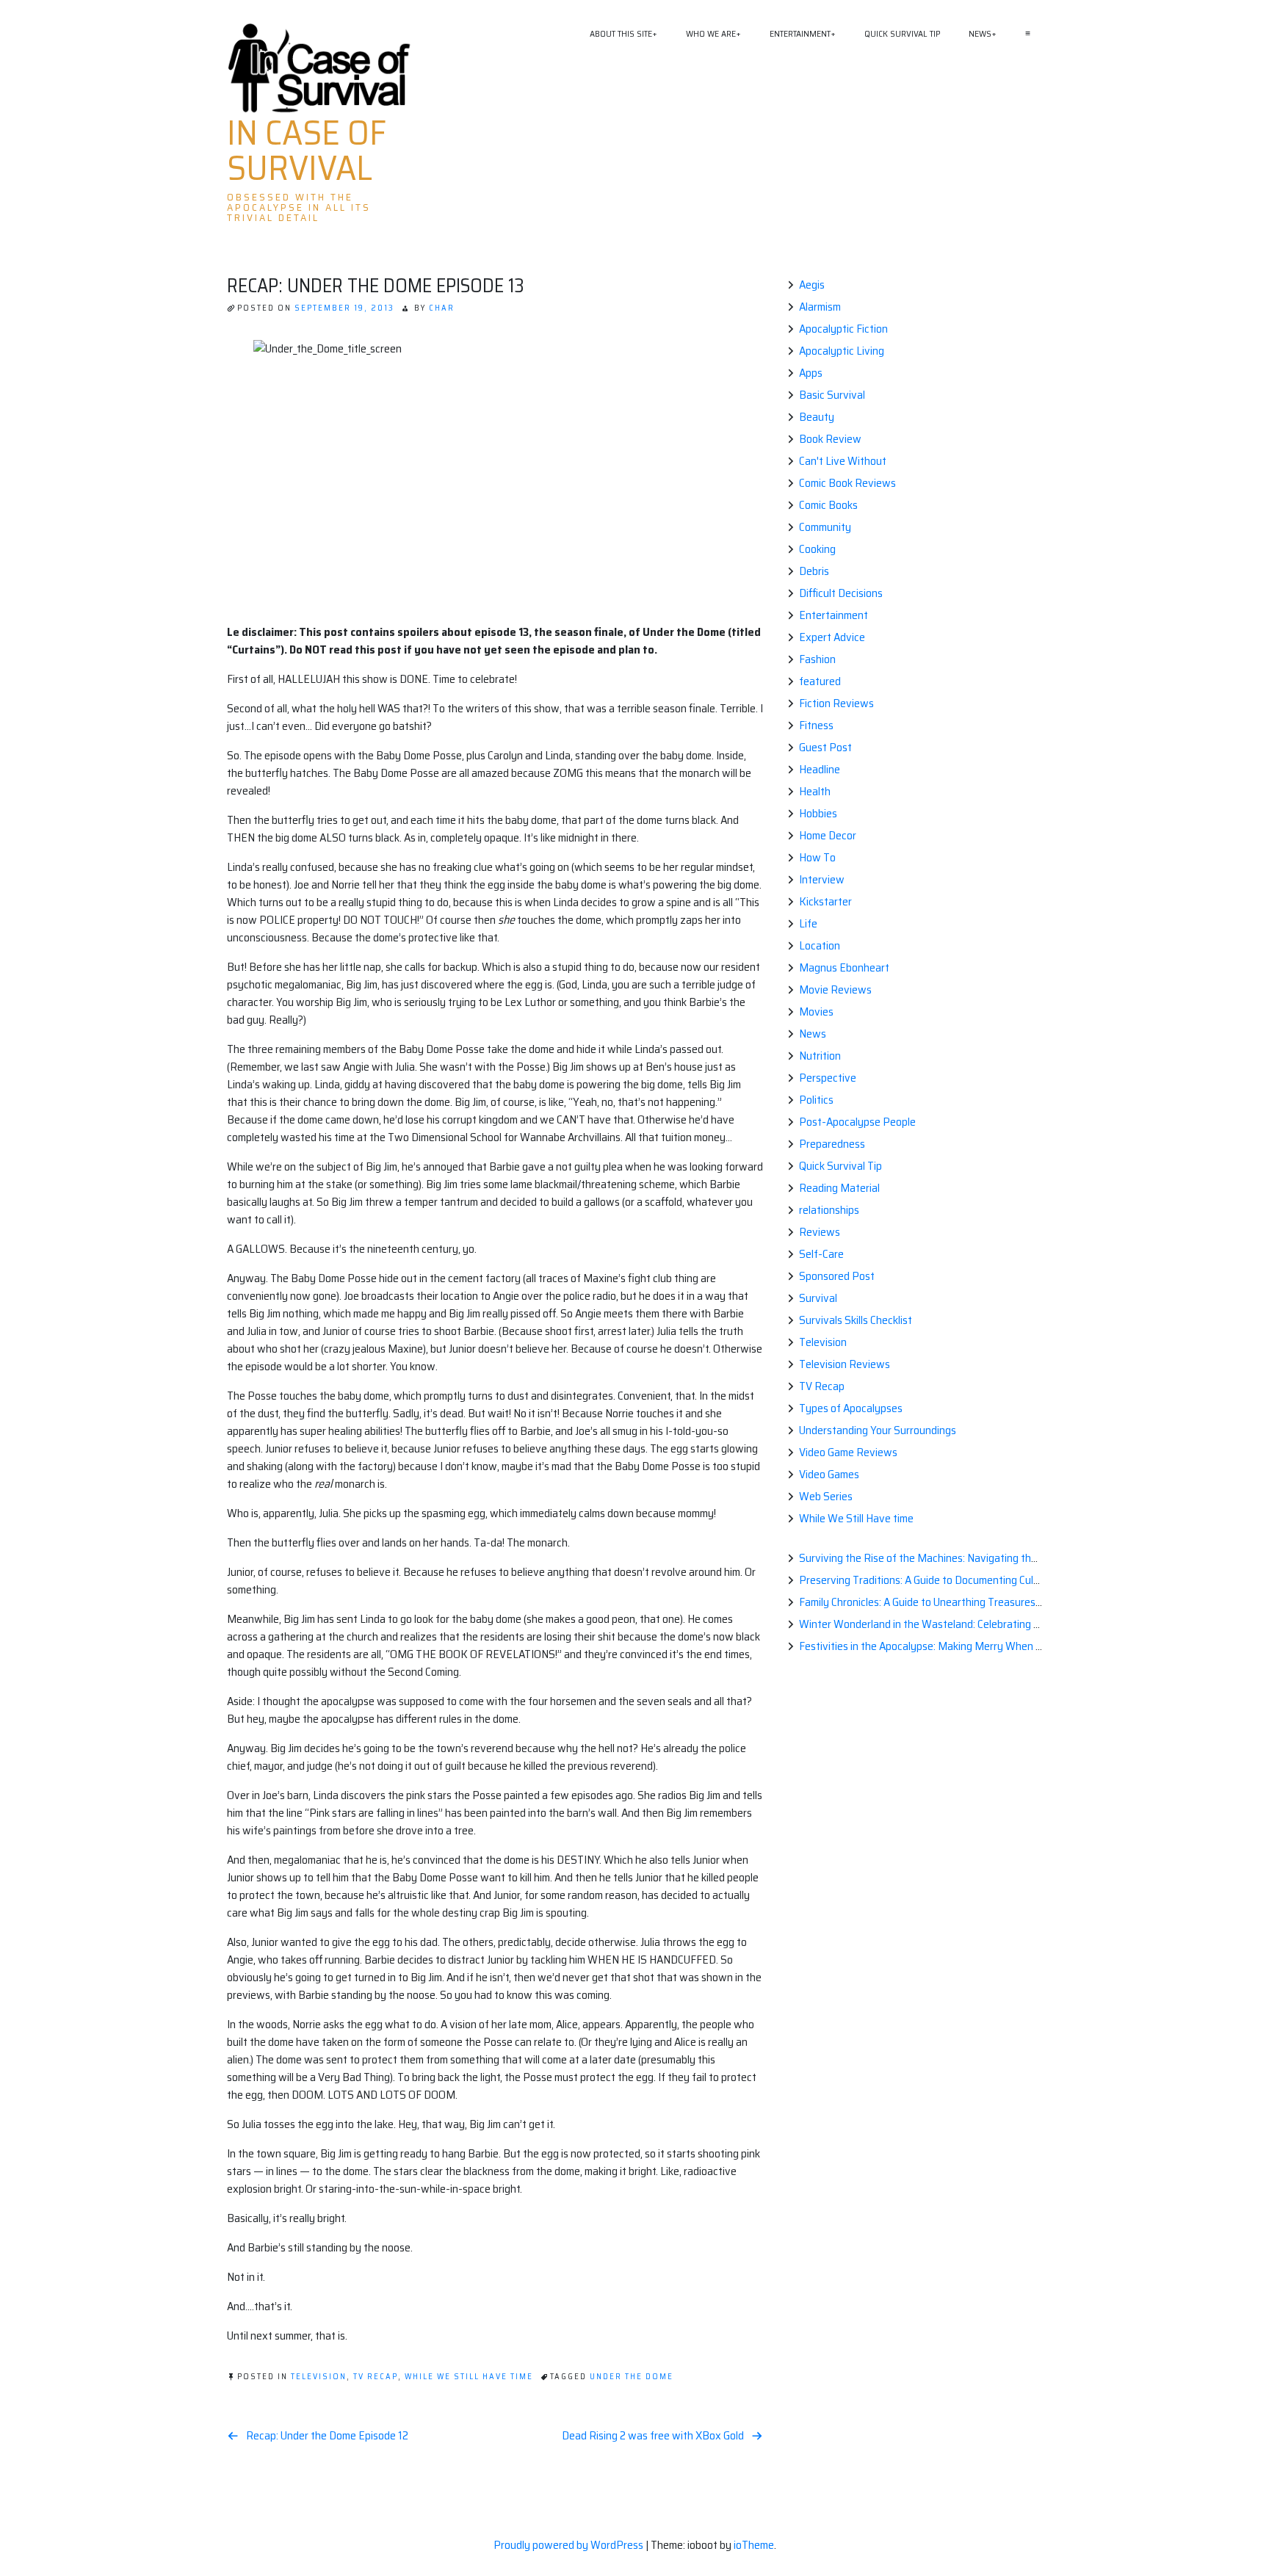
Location (820, 945)
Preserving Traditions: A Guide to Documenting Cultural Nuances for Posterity (980, 1580)
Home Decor (828, 835)
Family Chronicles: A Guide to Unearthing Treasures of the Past (945, 1602)
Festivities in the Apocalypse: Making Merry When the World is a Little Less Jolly (986, 1646)
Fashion (817, 659)
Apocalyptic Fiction (843, 329)
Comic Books (828, 505)
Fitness (816, 725)
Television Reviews (845, 1364)
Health (815, 791)
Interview (822, 879)
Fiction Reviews (836, 703)
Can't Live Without (843, 461)
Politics (816, 1100)
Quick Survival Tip (902, 33)
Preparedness (832, 1144)
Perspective (828, 1078)
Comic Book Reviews (847, 483)
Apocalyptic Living (842, 351)
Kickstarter (825, 901)
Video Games (829, 1474)
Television (319, 2377)
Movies (816, 1012)
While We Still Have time (469, 2377)
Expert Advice (832, 637)
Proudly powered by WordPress (570, 2545)
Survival (818, 1298)
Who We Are (711, 33)
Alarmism (820, 307)
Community (825, 527)
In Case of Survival (307, 151)
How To (817, 857)
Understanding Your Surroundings (878, 1430)
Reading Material (839, 1188)
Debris (814, 571)
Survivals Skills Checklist (856, 1320)
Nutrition (820, 1056)
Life (808, 923)
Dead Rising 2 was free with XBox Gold (653, 2436)
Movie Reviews (835, 989)
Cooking (817, 549)
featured (820, 681)
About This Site (621, 33)
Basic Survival (832, 395)
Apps (811, 373)
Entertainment (800, 33)
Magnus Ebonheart (844, 967)
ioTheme (754, 2545)
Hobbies (818, 813)
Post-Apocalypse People (857, 1122)
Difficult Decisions (841, 593)
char (442, 308)
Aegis (812, 285)
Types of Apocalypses (851, 1408)
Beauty (817, 417)
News (980, 33)
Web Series (826, 1496)
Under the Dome (632, 2377)
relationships (829, 1210)
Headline (820, 769)
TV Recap (376, 2377)
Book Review (830, 439)
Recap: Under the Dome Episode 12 (327, 2436)
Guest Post (825, 747)
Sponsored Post (837, 1276)
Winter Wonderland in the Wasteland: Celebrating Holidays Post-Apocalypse (978, 1624)
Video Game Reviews (848, 1452)
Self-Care (821, 1254)
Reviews (820, 1232)
